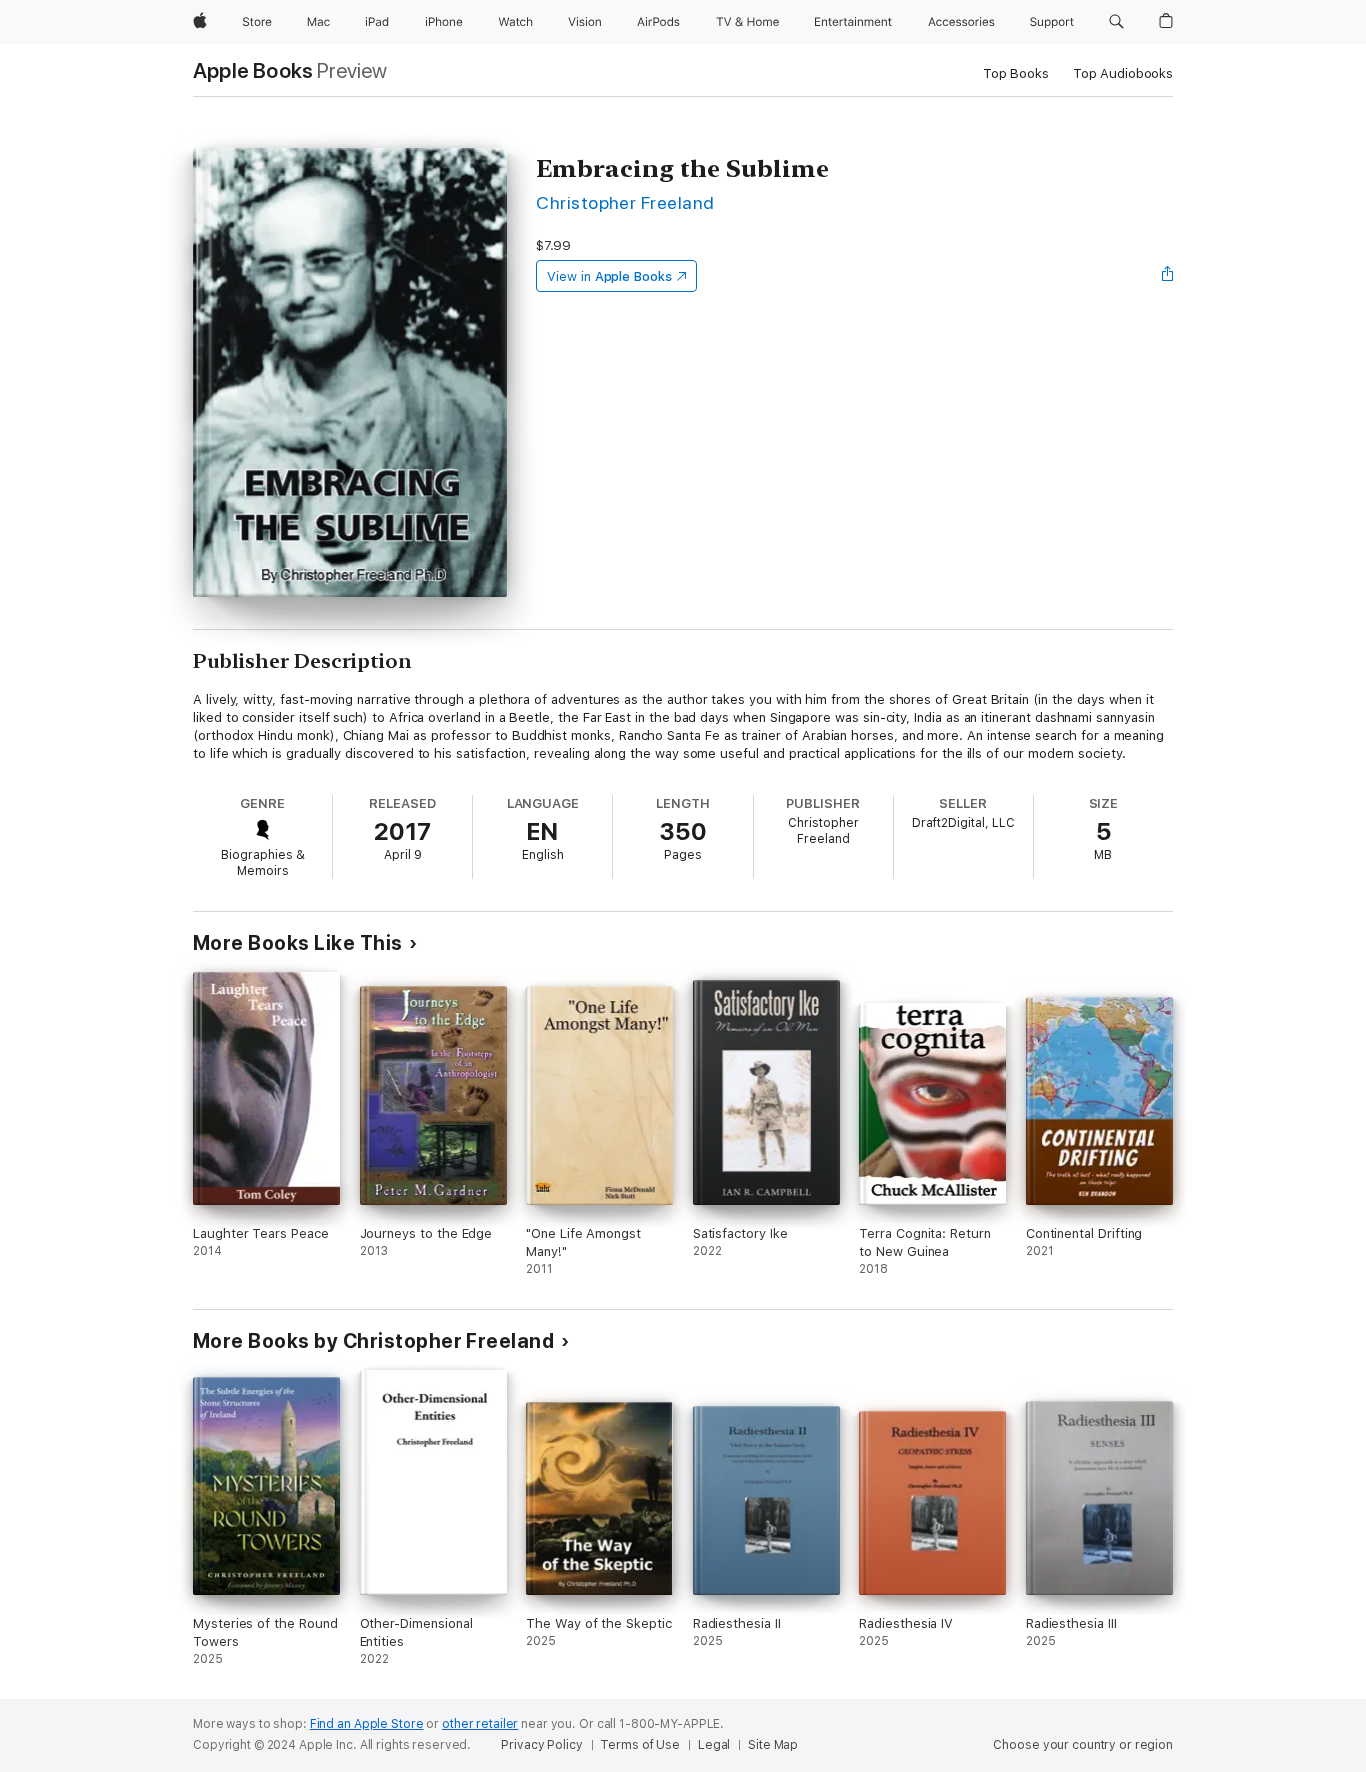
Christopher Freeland (625, 202)
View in (609, 276)
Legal (714, 1745)
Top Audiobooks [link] (1123, 73)
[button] (1116, 22)
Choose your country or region (1083, 1745)
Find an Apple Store (367, 1724)
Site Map (773, 1745)
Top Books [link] (1016, 73)
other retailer (480, 1724)
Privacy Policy (541, 1745)
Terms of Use (640, 1745)
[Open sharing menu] (1168, 276)
